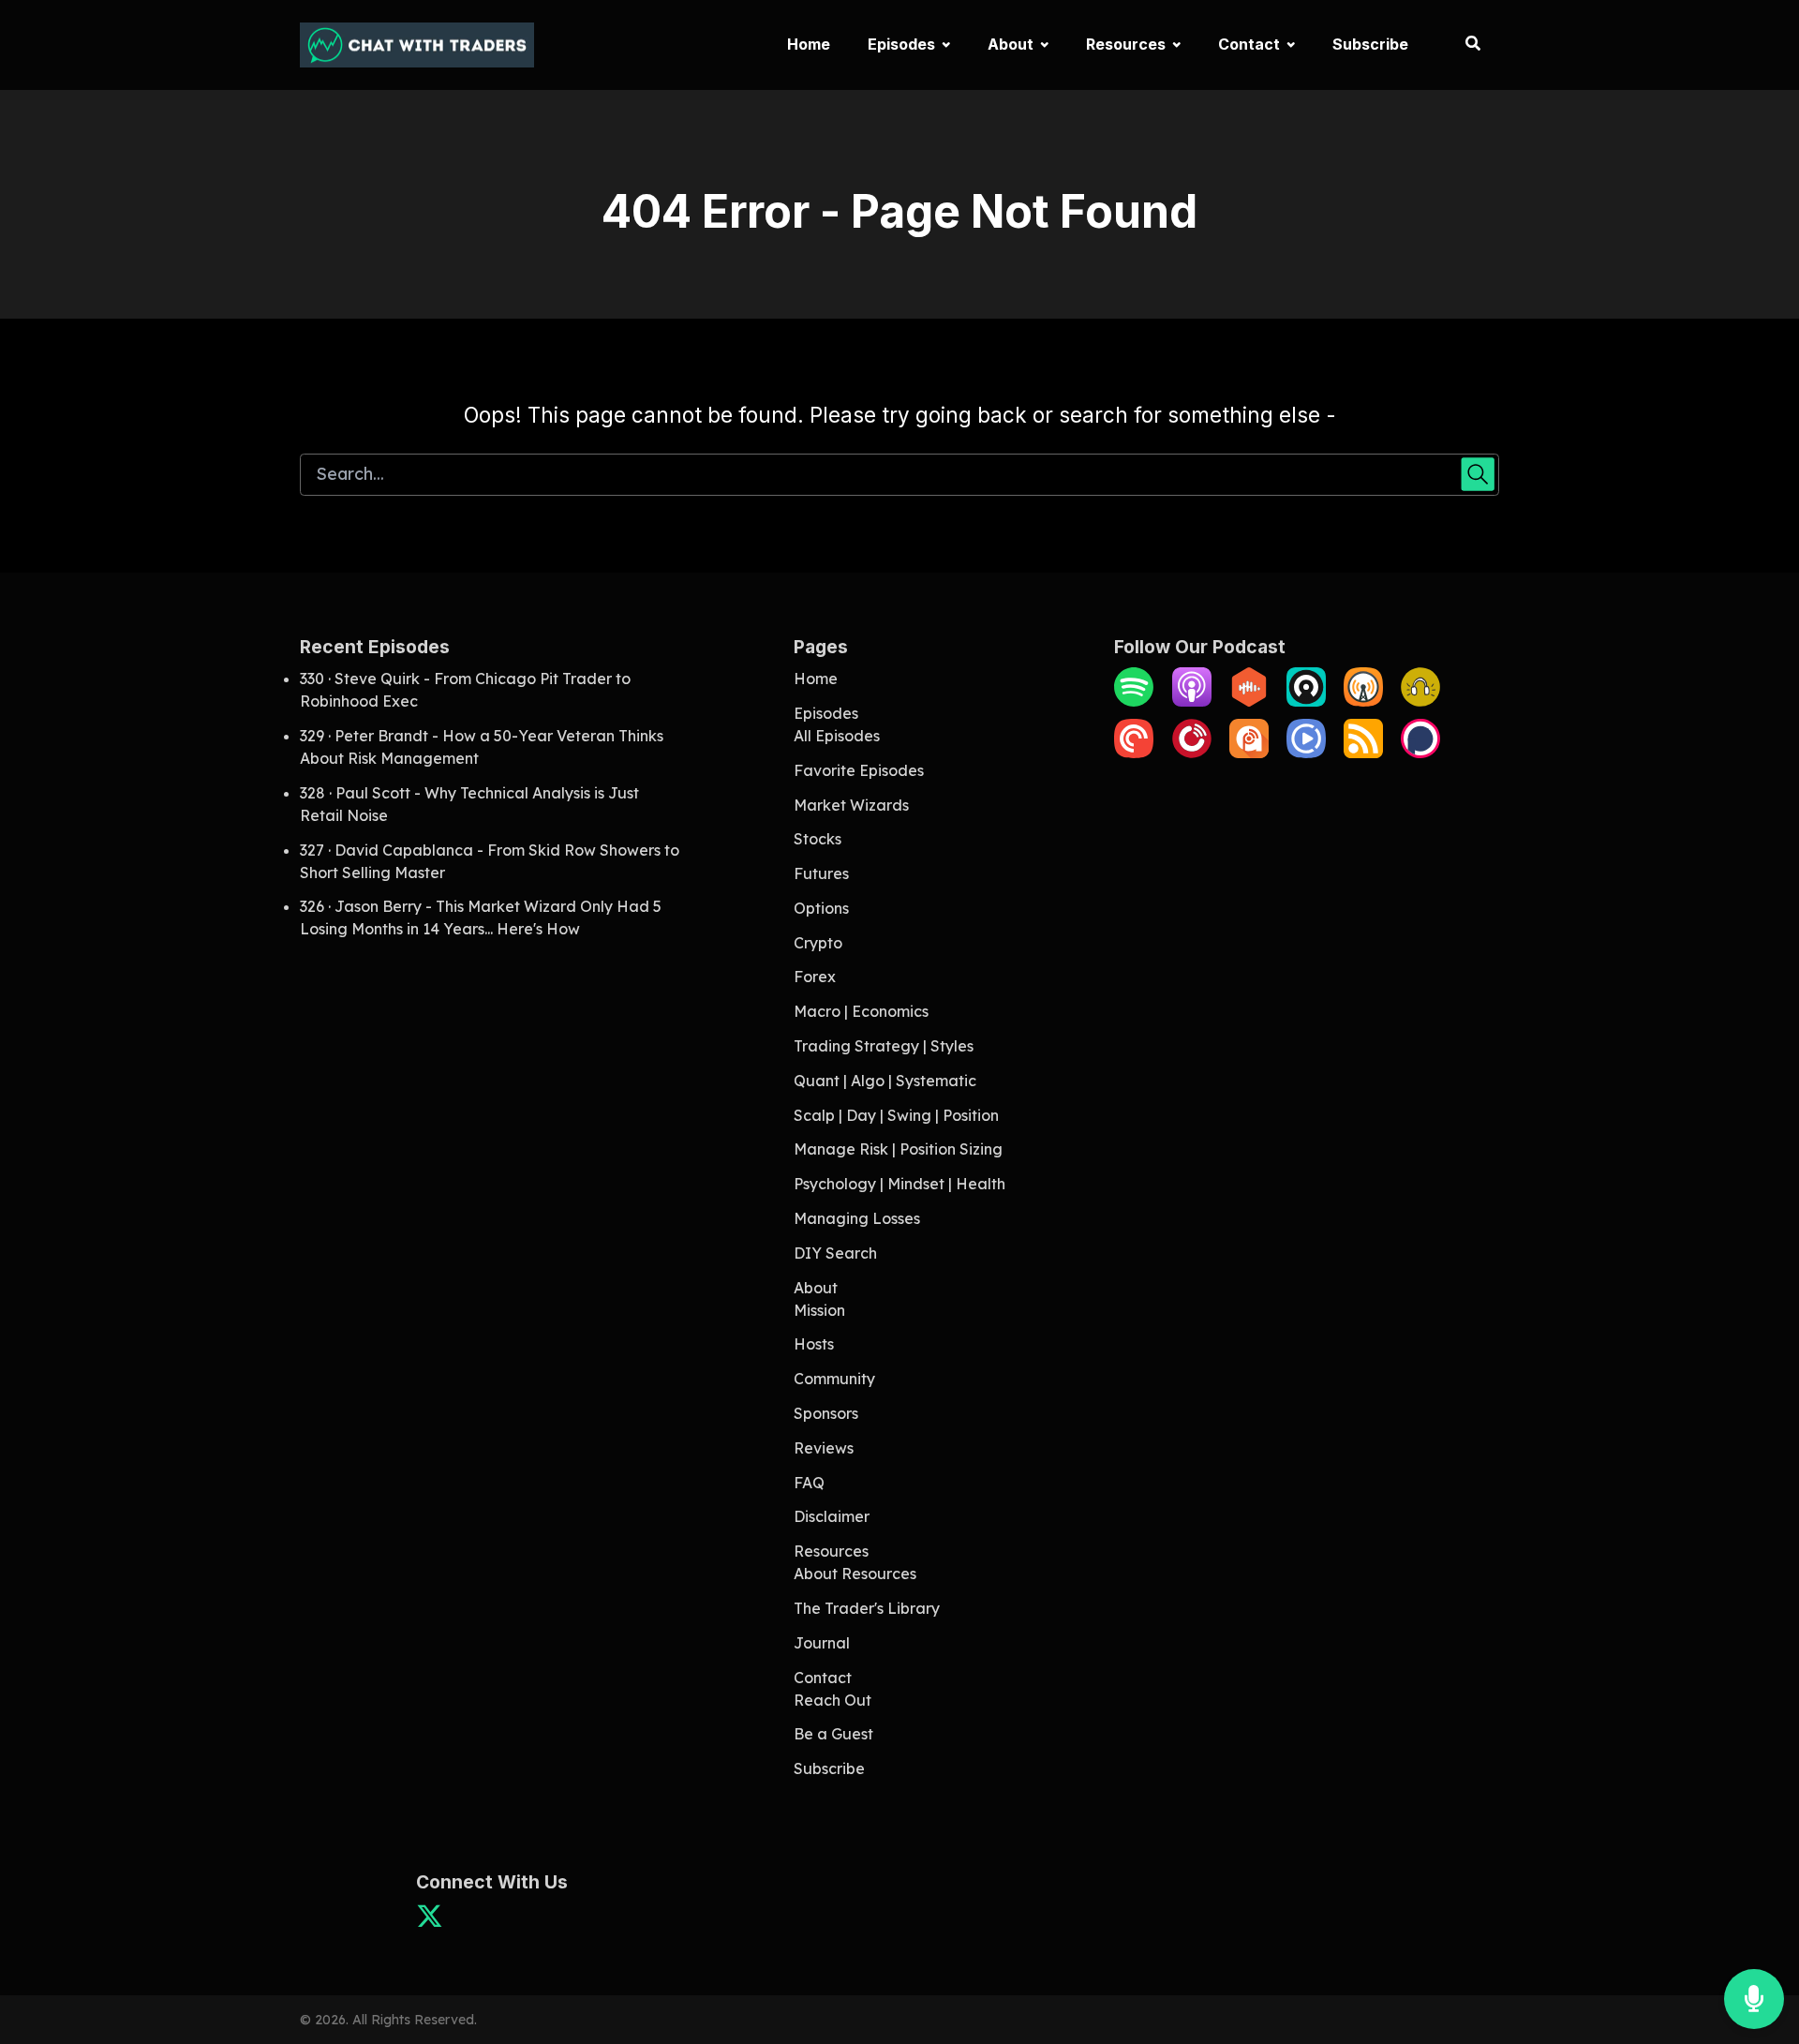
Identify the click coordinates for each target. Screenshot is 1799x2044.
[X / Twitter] (430, 1922)
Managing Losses (857, 1218)
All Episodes (837, 736)
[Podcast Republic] (1306, 753)
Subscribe (1370, 44)
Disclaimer (832, 1516)
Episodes (901, 44)
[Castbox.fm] (1249, 701)
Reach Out (833, 1700)
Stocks (818, 839)
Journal (822, 1643)
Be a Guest (833, 1734)
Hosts (814, 1344)
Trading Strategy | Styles (884, 1046)
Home (809, 44)
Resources (1126, 44)
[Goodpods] (1420, 701)
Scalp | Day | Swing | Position (896, 1115)
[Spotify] (1134, 701)
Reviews (824, 1448)
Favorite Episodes (859, 770)
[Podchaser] (1420, 753)
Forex (815, 977)
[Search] (1463, 45)
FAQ (809, 1483)
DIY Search (835, 1253)
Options (821, 908)
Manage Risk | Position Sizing (898, 1149)
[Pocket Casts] (1134, 753)
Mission (819, 1310)
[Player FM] (1192, 753)
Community (834, 1379)
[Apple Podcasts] (1192, 701)
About (1011, 44)
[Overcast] (1363, 701)
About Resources (855, 1574)
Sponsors (826, 1413)
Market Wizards (851, 805)
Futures (821, 873)
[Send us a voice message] (1754, 1999)
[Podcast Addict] (1249, 753)
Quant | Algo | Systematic (885, 1081)
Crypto (818, 943)
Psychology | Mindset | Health (899, 1184)
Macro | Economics (861, 1011)
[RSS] (1363, 753)
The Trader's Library (867, 1608)
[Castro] (1306, 701)
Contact (1249, 44)
